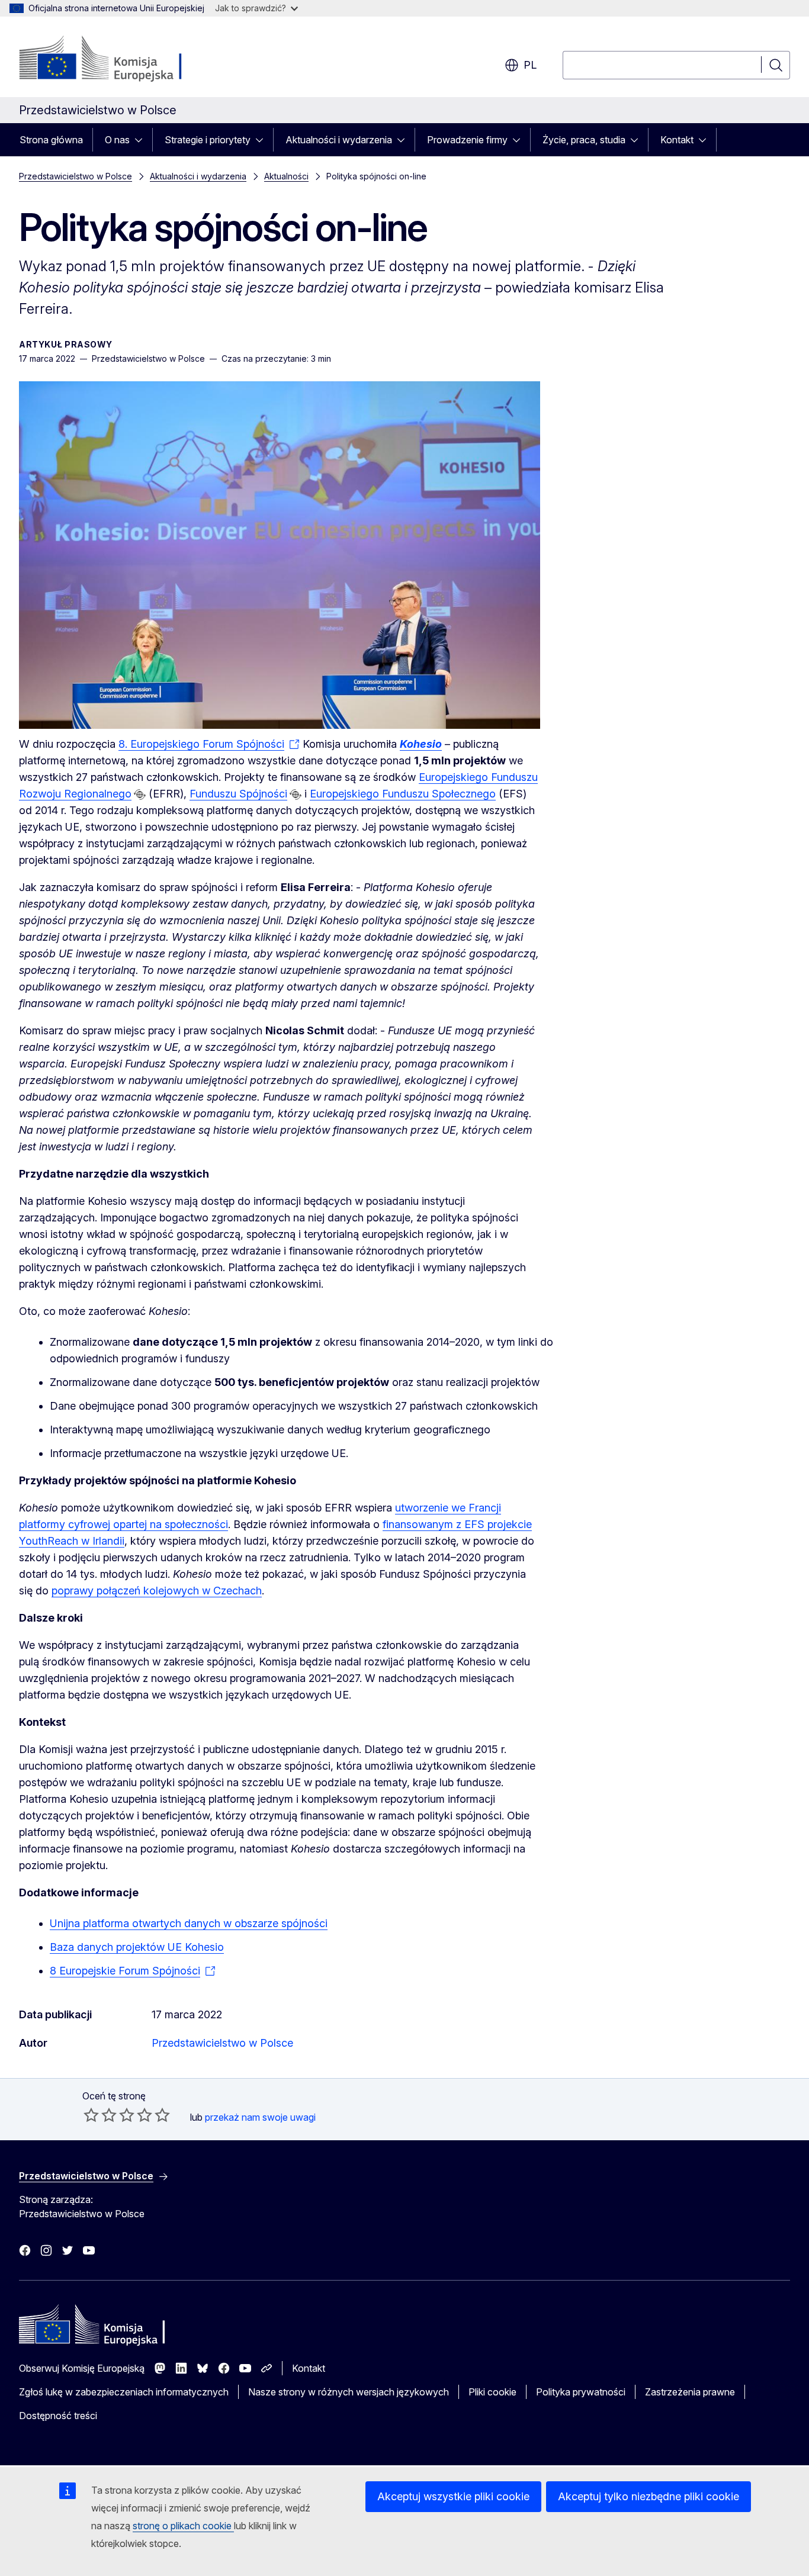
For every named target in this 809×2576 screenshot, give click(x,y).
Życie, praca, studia (584, 140)
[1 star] (91, 2115)
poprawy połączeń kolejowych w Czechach (157, 1591)
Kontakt (677, 140)
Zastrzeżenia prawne (690, 2392)
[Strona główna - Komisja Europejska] (115, 59)
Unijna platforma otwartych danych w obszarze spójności (189, 1923)
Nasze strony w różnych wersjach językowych (349, 2392)
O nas (117, 140)
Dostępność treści (58, 2416)
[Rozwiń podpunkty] (142, 140)
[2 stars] (100, 2115)
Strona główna (51, 140)
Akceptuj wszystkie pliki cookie (453, 2496)
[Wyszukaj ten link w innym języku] (140, 795)
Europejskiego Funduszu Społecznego (403, 794)
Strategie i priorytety (208, 140)
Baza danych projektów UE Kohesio (137, 1947)
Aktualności (286, 176)
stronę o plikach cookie (183, 2526)
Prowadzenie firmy (467, 140)
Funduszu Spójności (238, 794)
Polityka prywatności (581, 2392)
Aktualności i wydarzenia (339, 140)
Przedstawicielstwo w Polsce (76, 176)
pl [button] (530, 65)
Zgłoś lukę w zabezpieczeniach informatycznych (124, 2392)
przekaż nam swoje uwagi (260, 2117)
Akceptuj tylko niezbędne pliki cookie (649, 2496)
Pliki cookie (492, 2392)
